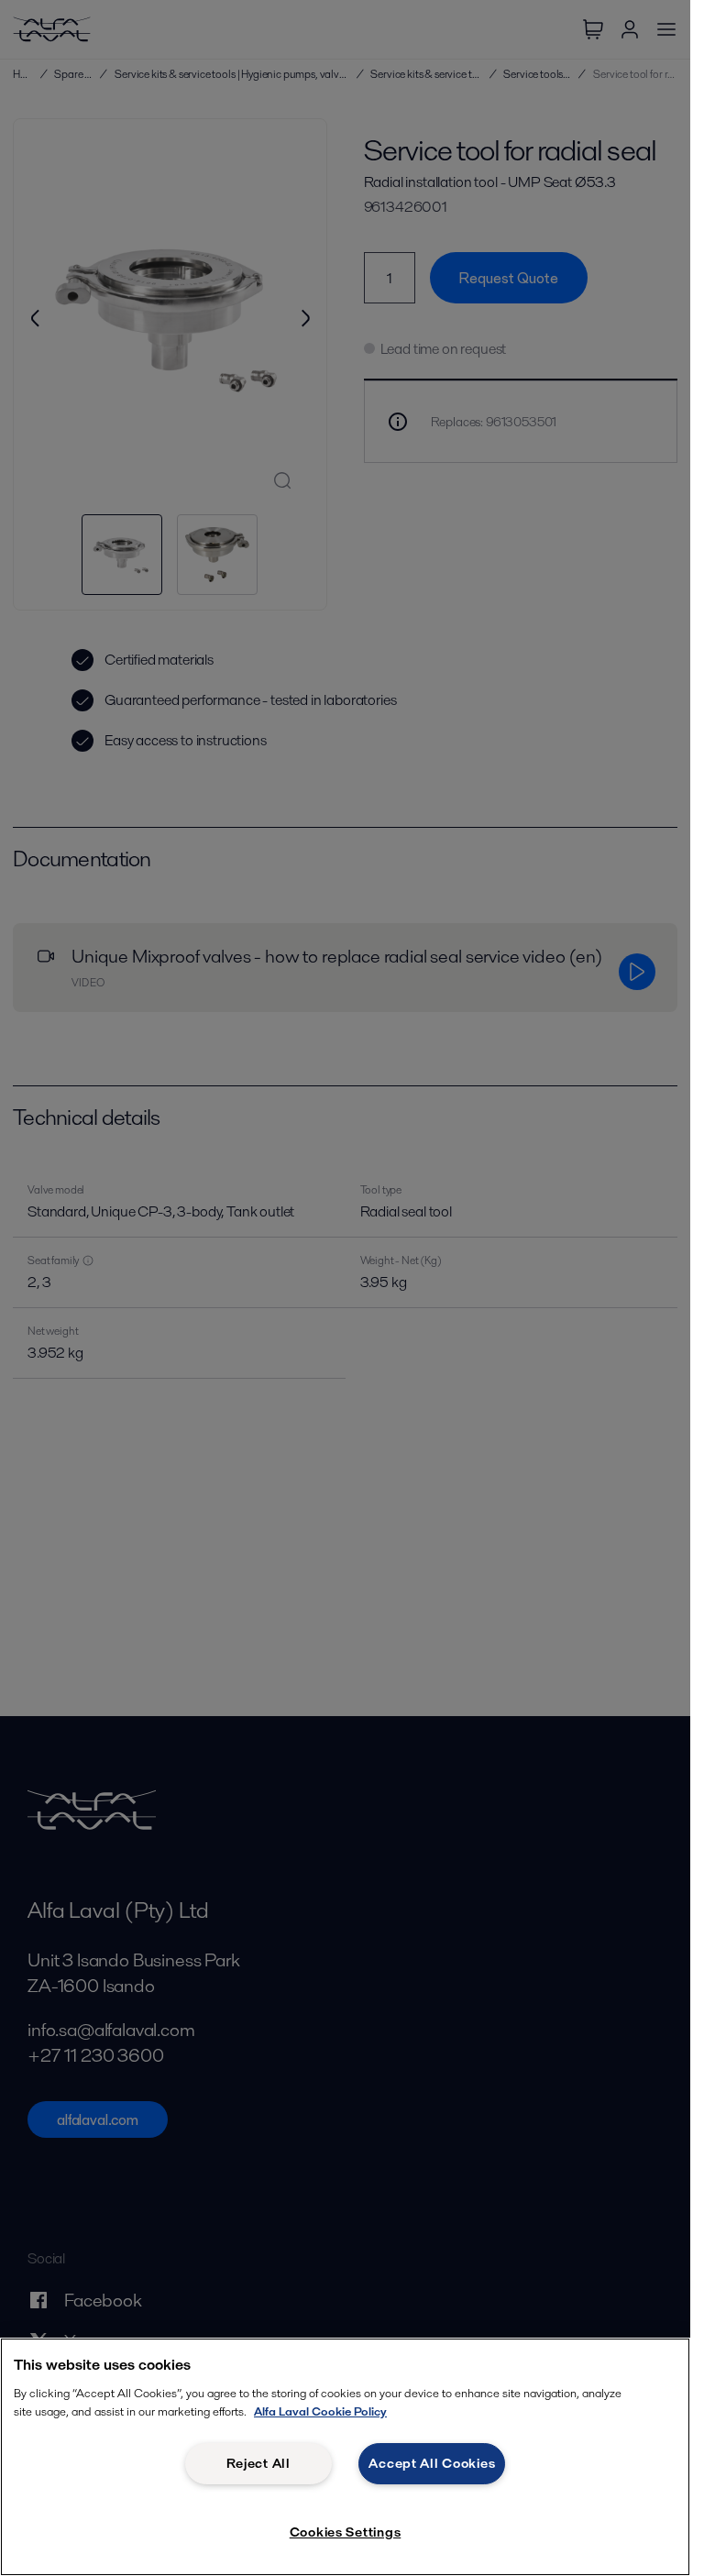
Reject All (258, 2463)
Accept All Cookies (432, 2463)
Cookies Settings (346, 2532)
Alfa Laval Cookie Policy (320, 2411)
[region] (345, 2457)
